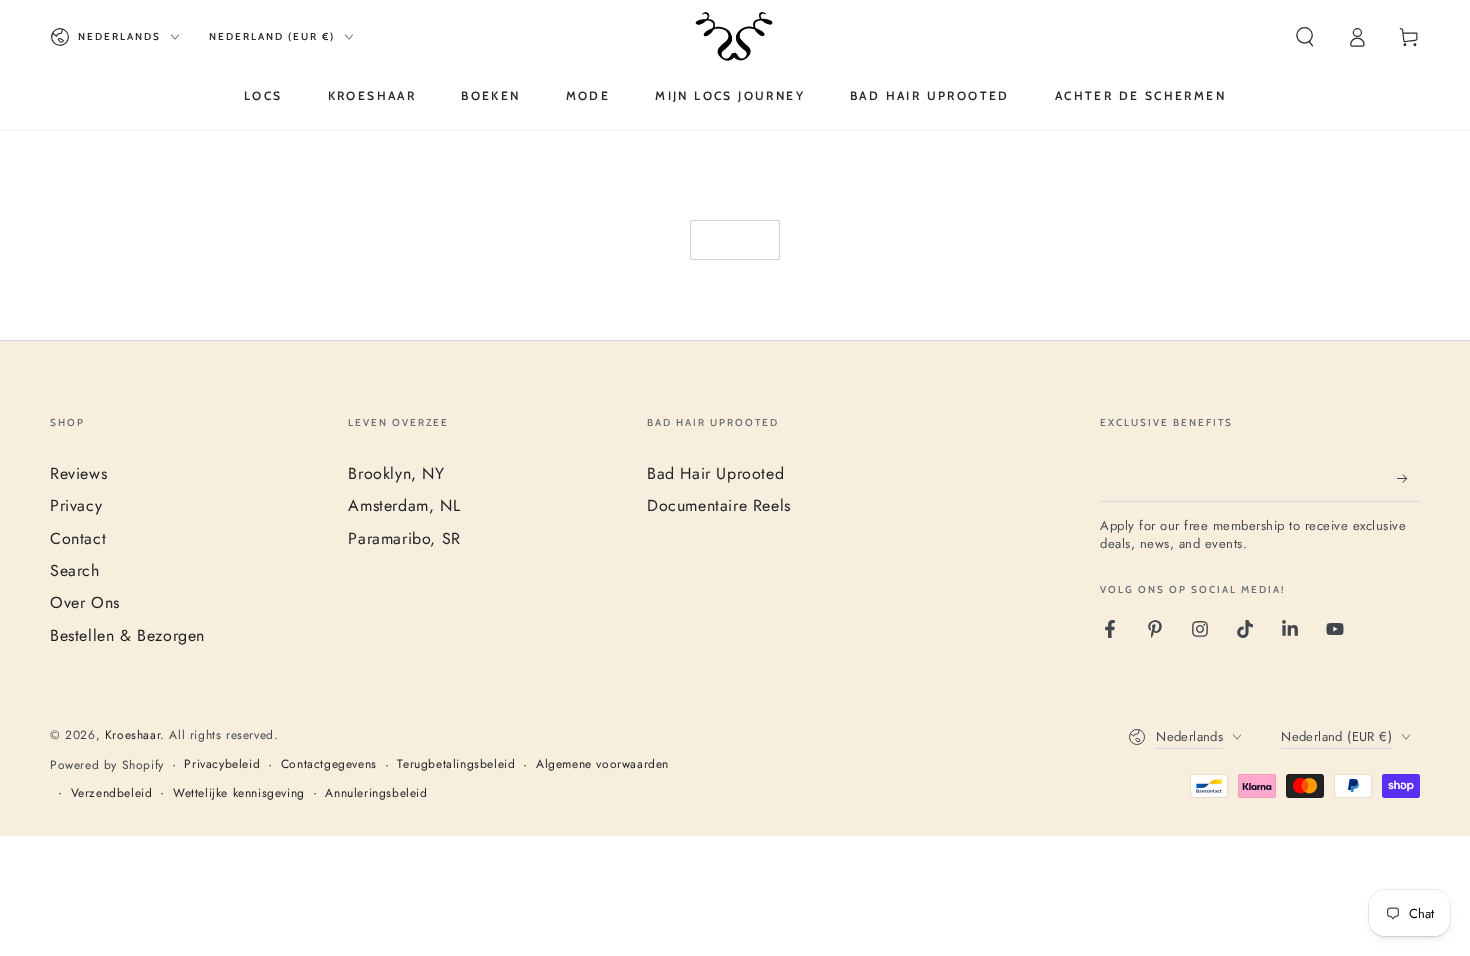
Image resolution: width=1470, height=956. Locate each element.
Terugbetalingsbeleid (456, 764)
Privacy (76, 505)
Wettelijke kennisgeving (239, 793)
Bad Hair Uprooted (715, 473)
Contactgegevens (329, 764)
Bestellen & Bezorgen (127, 635)
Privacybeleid (222, 764)
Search (75, 570)
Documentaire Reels (719, 505)
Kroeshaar (132, 735)
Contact (78, 538)
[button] (1305, 37)
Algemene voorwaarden (602, 764)
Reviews (78, 473)
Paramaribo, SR (404, 538)
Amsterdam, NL (404, 505)
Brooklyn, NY (396, 473)
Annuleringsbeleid (376, 793)
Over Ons (85, 602)
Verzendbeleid (112, 793)
